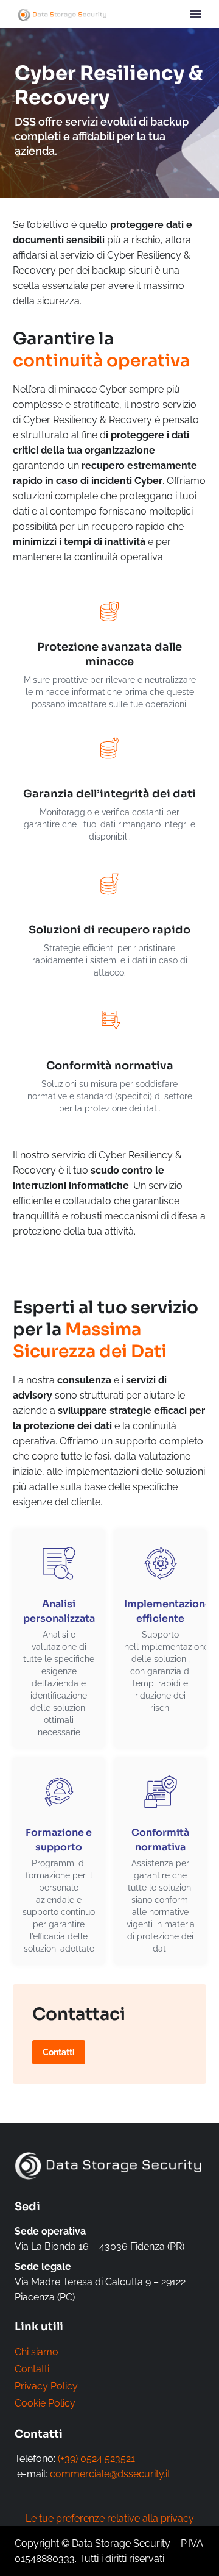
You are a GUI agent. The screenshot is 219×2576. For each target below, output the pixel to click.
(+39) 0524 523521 (96, 2459)
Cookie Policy (45, 2403)
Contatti (32, 2369)
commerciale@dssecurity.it (110, 2474)
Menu (196, 14)
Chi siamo (36, 2352)
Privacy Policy (46, 2386)
